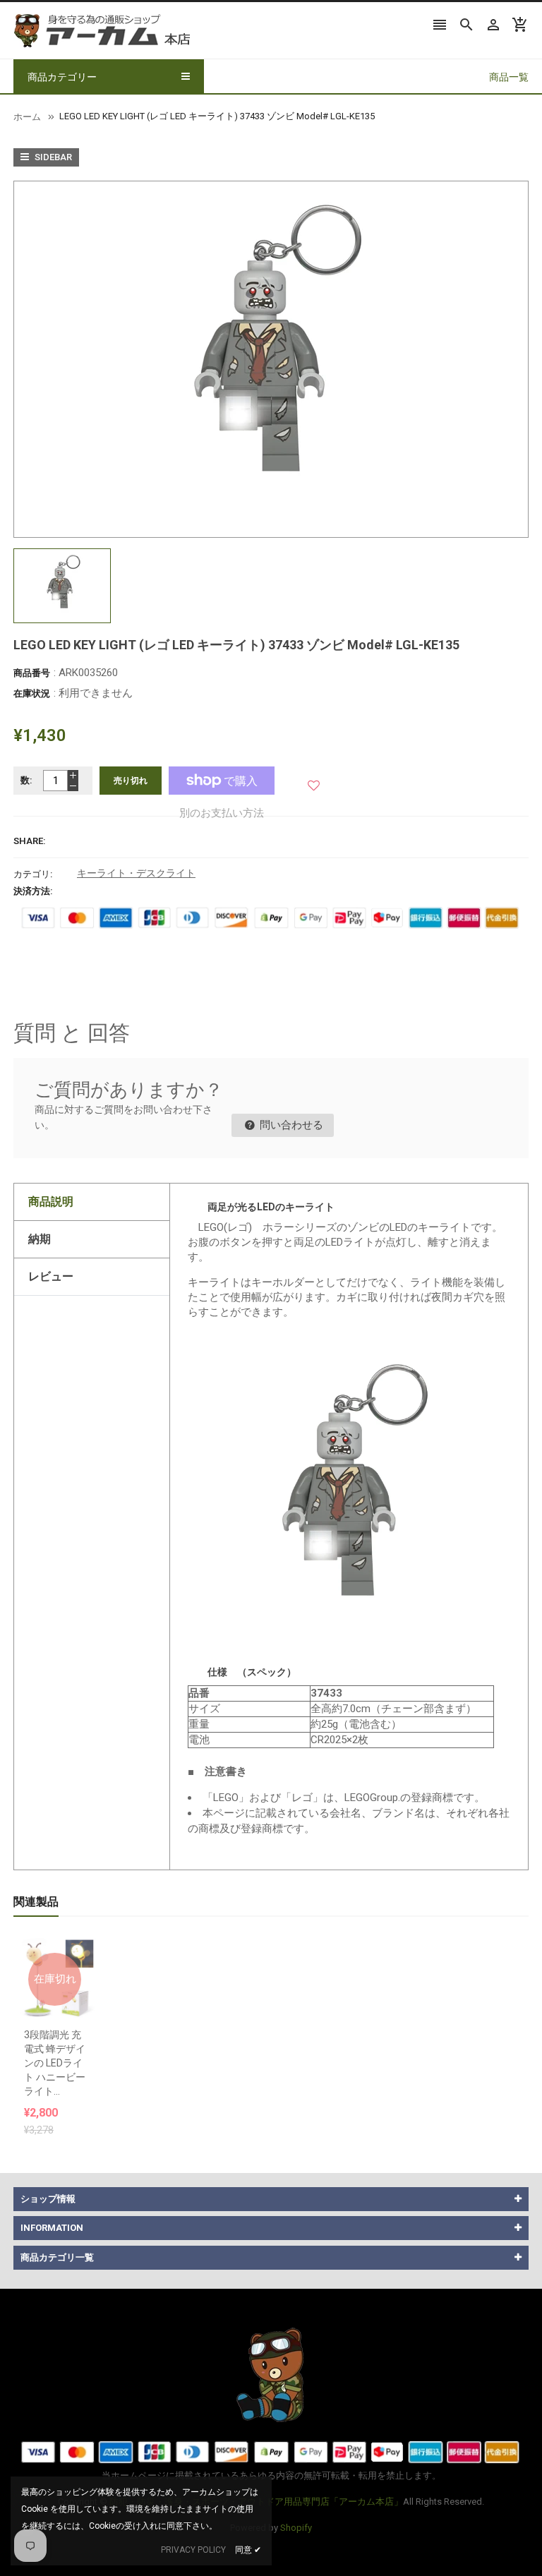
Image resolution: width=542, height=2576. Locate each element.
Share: (30, 841)
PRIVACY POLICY (193, 2550)
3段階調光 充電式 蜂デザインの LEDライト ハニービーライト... (55, 2063)
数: (26, 780)
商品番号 (32, 673)
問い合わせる (290, 1125)
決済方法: (33, 891)
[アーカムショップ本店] (271, 2374)
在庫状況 (32, 693)
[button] (314, 780)
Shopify (296, 2528)
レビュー (51, 1276)
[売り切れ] (55, 1944)
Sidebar (52, 157)
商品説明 (51, 1202)
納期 (40, 1239)
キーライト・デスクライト (136, 873)
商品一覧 (509, 77)
